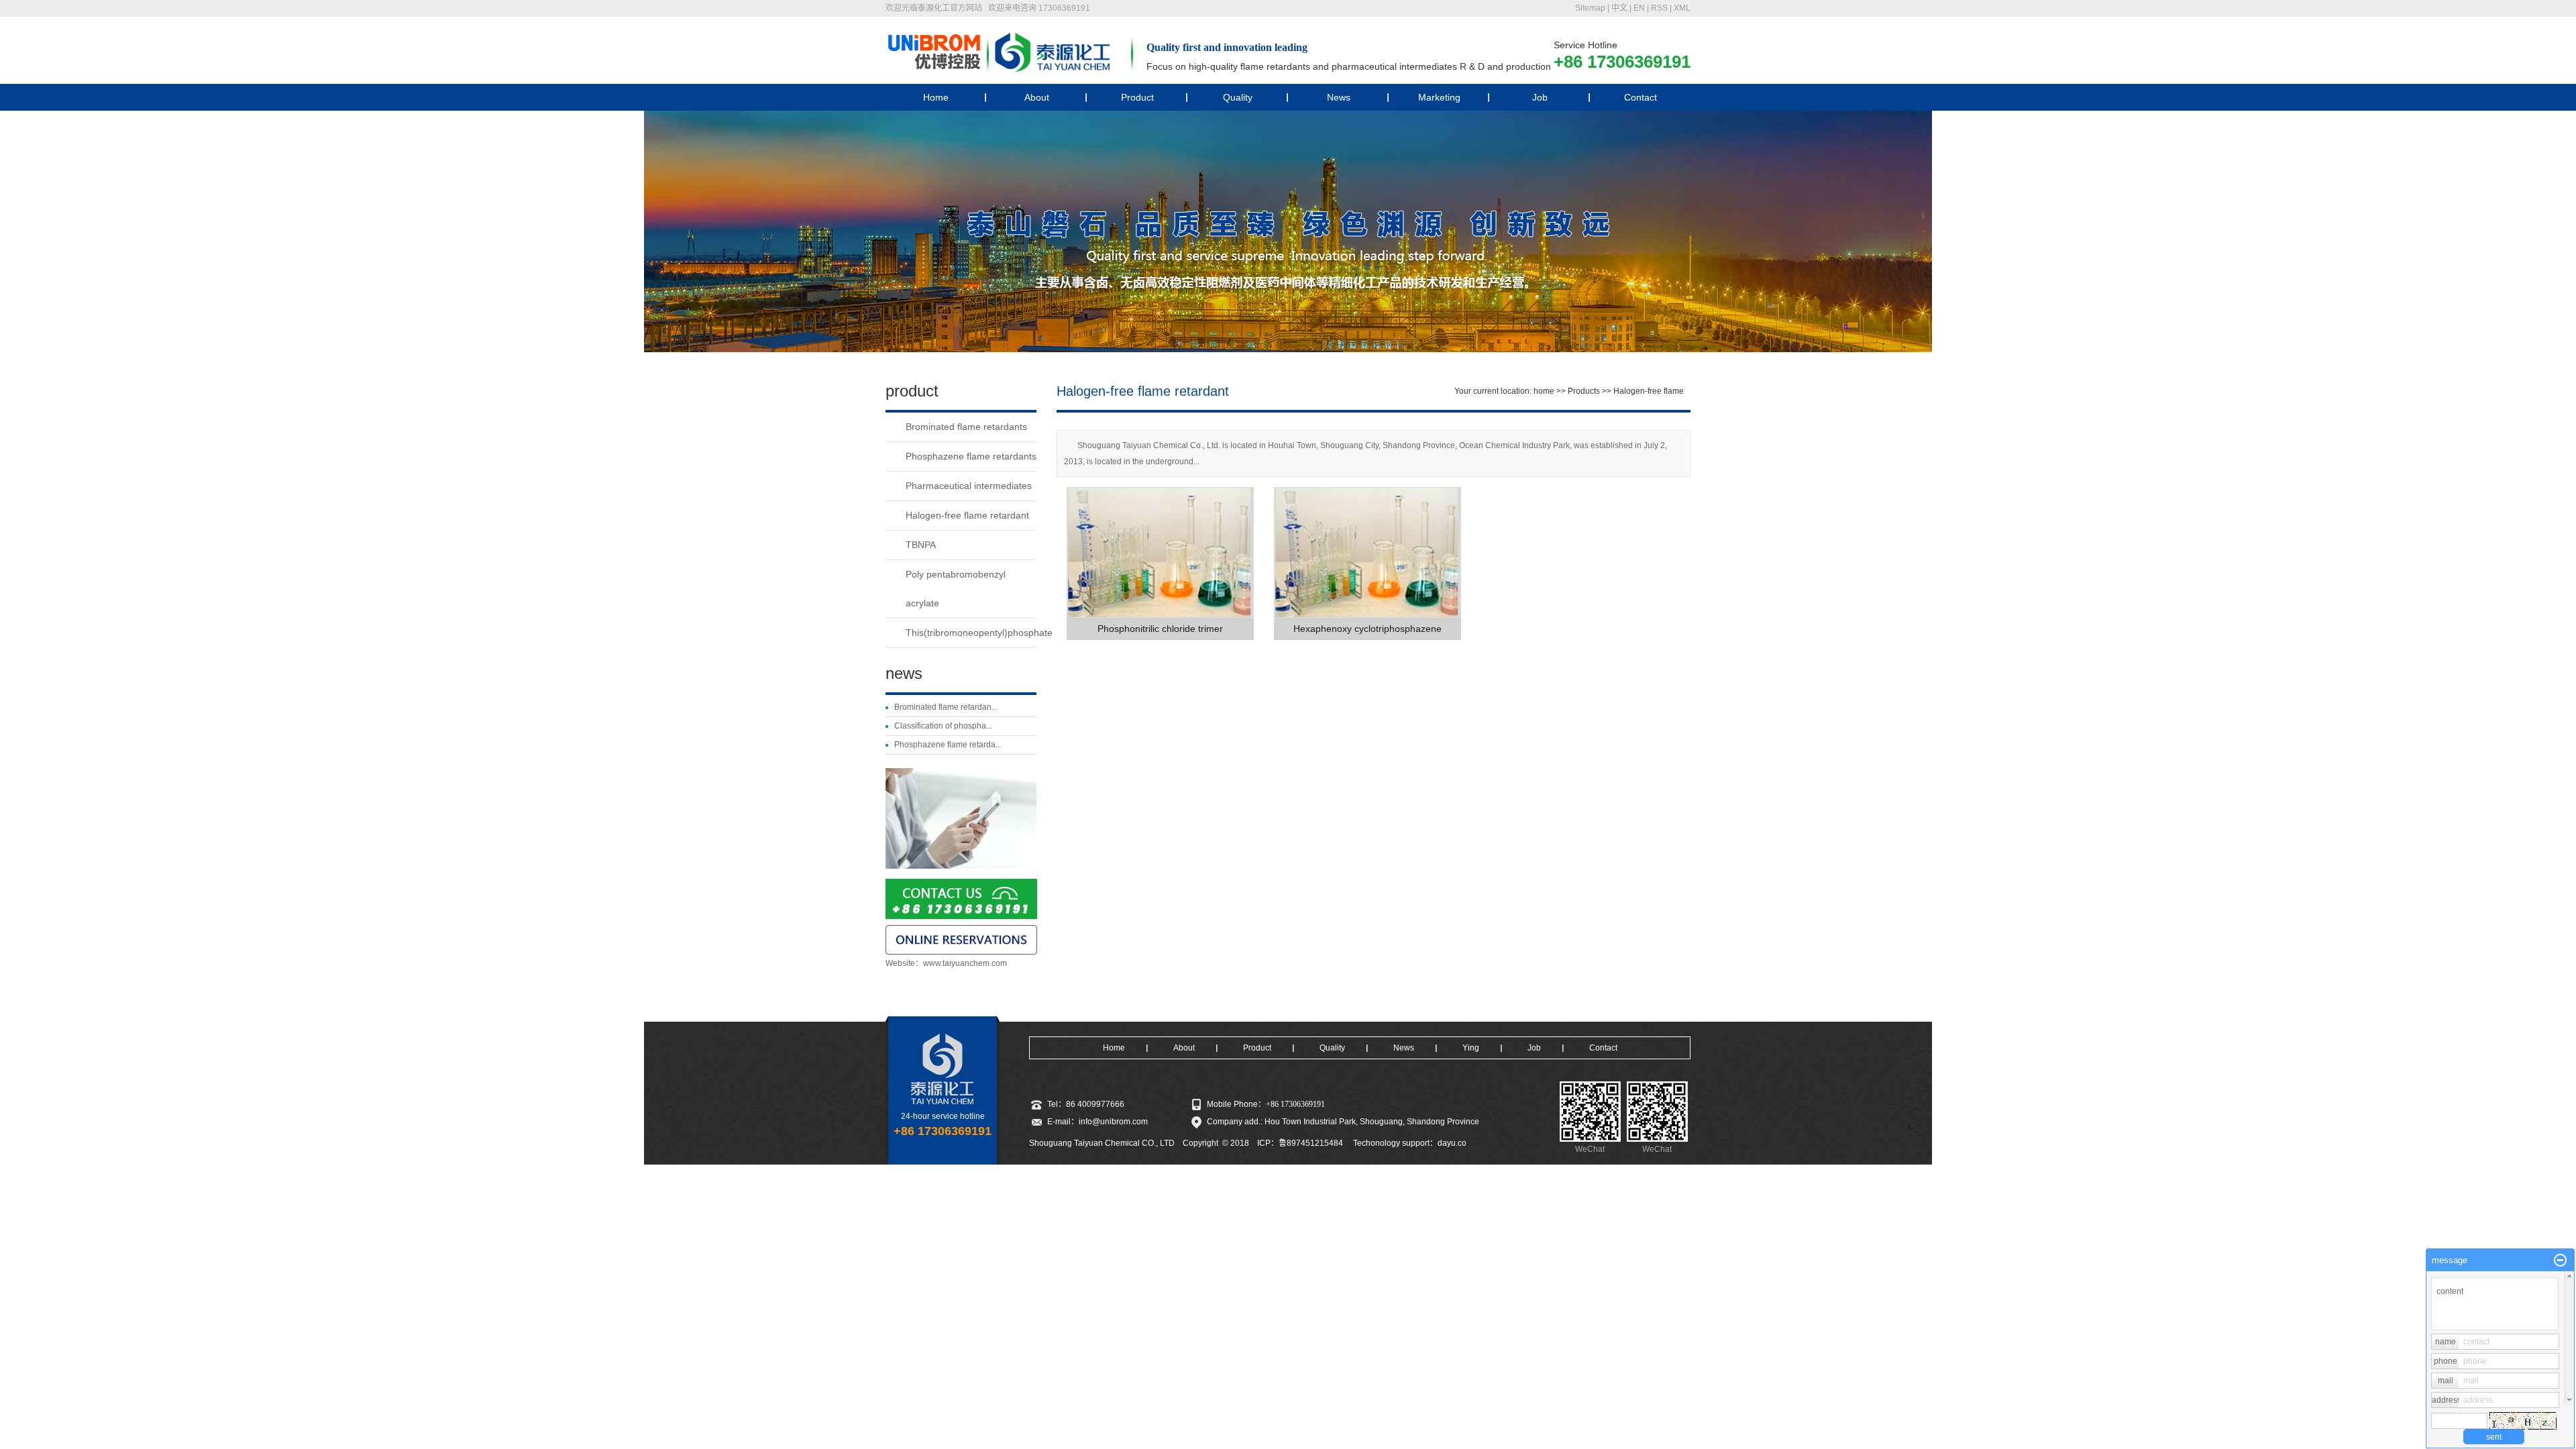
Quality (1238, 97)
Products (1584, 391)
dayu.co (1452, 1143)
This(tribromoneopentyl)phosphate (971, 633)
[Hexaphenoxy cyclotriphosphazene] (1367, 552)
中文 (1619, 8)
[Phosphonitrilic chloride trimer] (1160, 552)
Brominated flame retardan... (946, 707)
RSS (1659, 8)
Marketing (1439, 97)
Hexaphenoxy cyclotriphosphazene (1367, 629)
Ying (1471, 1048)
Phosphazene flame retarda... (948, 745)
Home (936, 97)
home (1544, 391)
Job (1540, 97)
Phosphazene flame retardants (971, 456)
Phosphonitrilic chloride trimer (1160, 629)
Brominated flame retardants (966, 427)
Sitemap (1590, 8)
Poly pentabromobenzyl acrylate (956, 589)
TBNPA (921, 545)
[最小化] (2560, 1260)
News (1339, 97)
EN (1639, 8)
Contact (1641, 97)
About (1037, 97)
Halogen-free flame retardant (967, 515)
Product (1137, 97)
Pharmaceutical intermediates (969, 486)
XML (1682, 8)
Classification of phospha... (943, 726)
